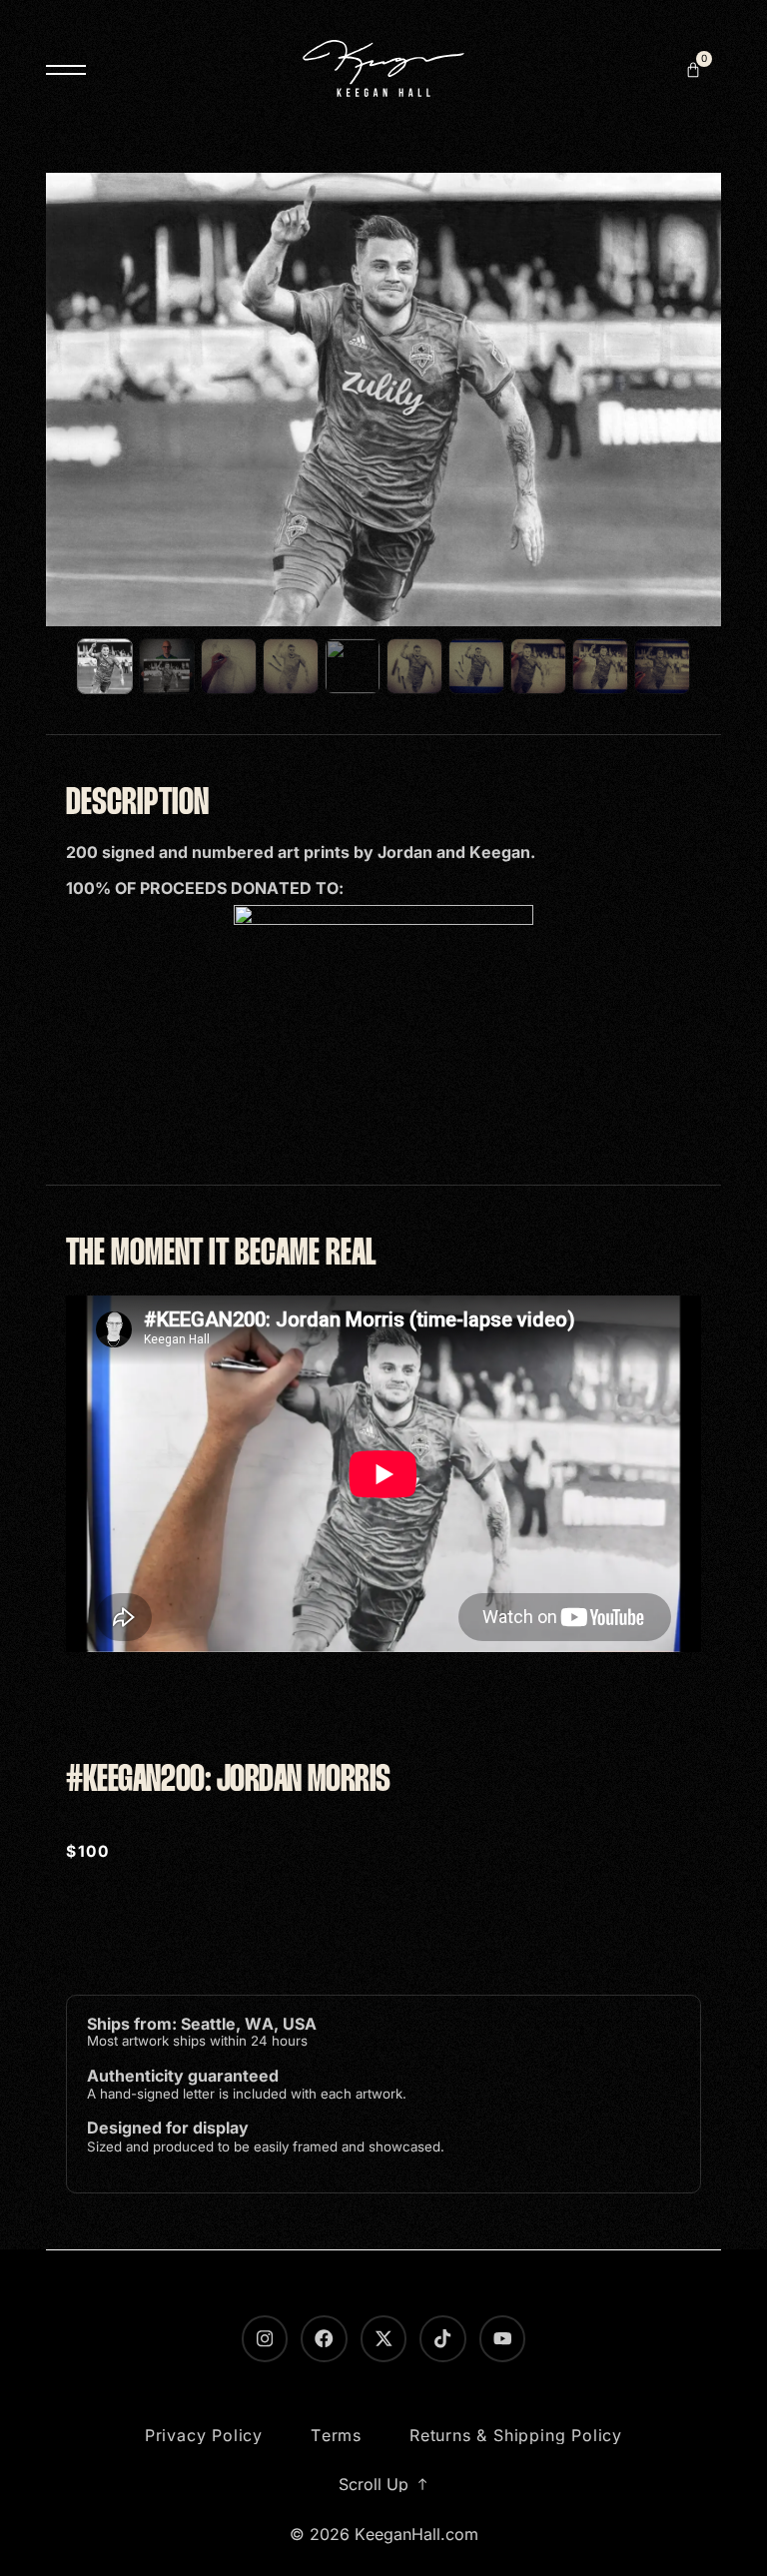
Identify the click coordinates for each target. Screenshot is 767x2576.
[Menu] (66, 70)
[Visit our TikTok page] (442, 2338)
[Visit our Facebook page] (324, 2338)
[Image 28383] (538, 666)
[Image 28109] (291, 666)
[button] (693, 70)
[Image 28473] (167, 666)
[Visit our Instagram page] (265, 2338)
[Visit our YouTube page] (502, 2338)
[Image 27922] (229, 666)
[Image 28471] (662, 666)
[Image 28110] (353, 666)
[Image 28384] (600, 666)
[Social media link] (383, 2338)
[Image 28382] (414, 666)
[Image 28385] (476, 666)
